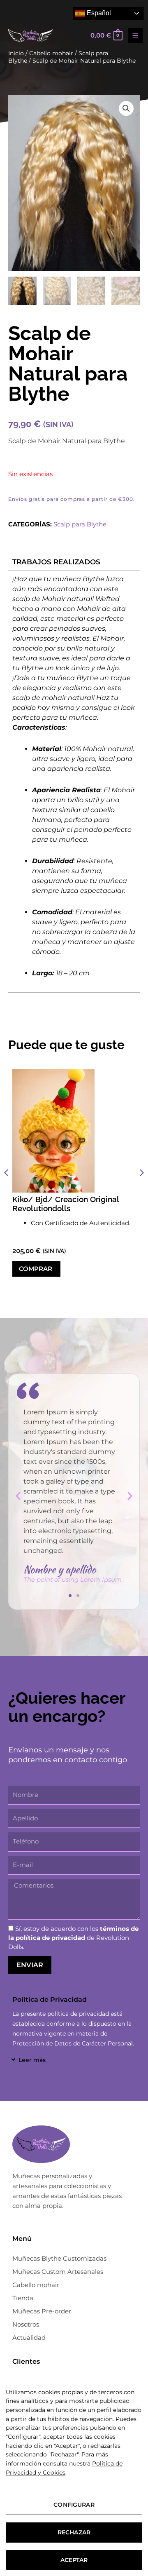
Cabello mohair (36, 2285)
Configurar (74, 2505)
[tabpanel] (74, 781)
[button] (126, 108)
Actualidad (29, 2338)
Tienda (23, 2298)
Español (98, 13)
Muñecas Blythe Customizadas (59, 2258)
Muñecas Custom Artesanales (58, 2272)
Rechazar (74, 2532)
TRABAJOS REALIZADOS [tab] (56, 562)
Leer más (32, 2060)
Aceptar (74, 2560)
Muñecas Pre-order (42, 2311)
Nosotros (26, 2324)
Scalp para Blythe (80, 524)
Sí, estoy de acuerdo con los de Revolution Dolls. (73, 1938)
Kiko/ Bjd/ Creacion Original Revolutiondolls (66, 1204)
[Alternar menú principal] (135, 35)
